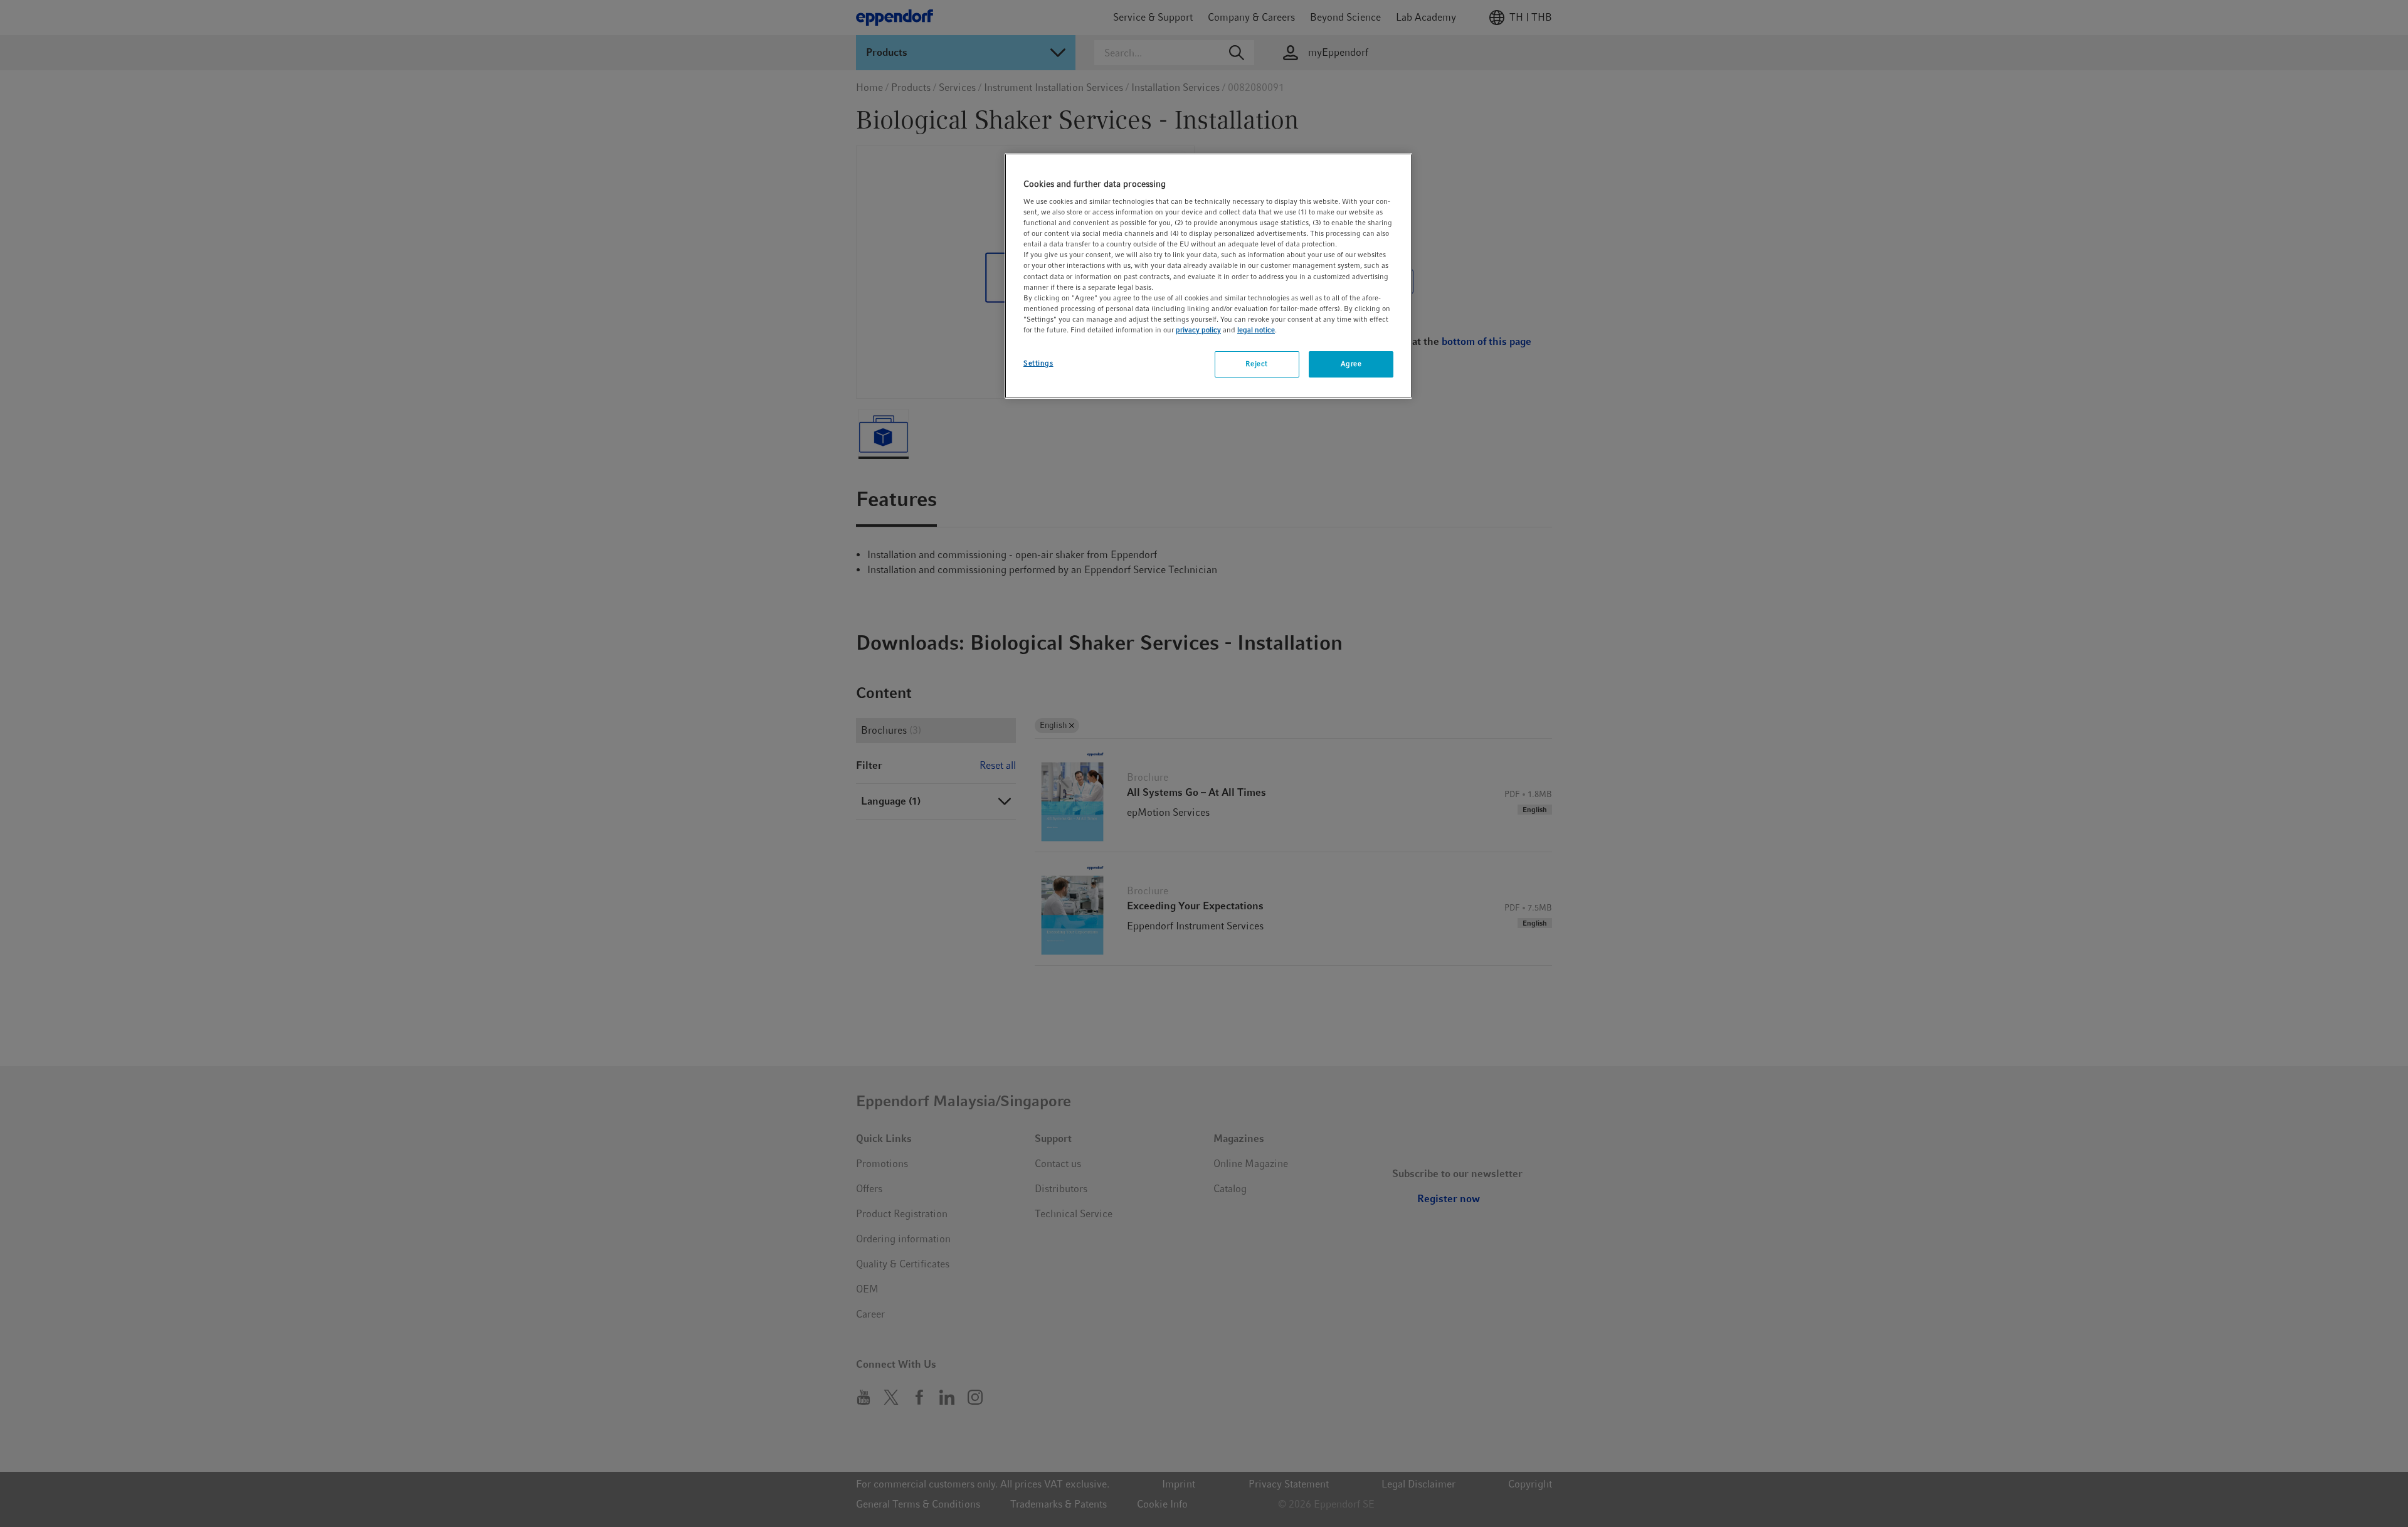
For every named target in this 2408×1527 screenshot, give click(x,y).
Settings (1038, 363)
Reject (1256, 364)
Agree (1351, 364)
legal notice (1256, 330)
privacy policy (1198, 330)
